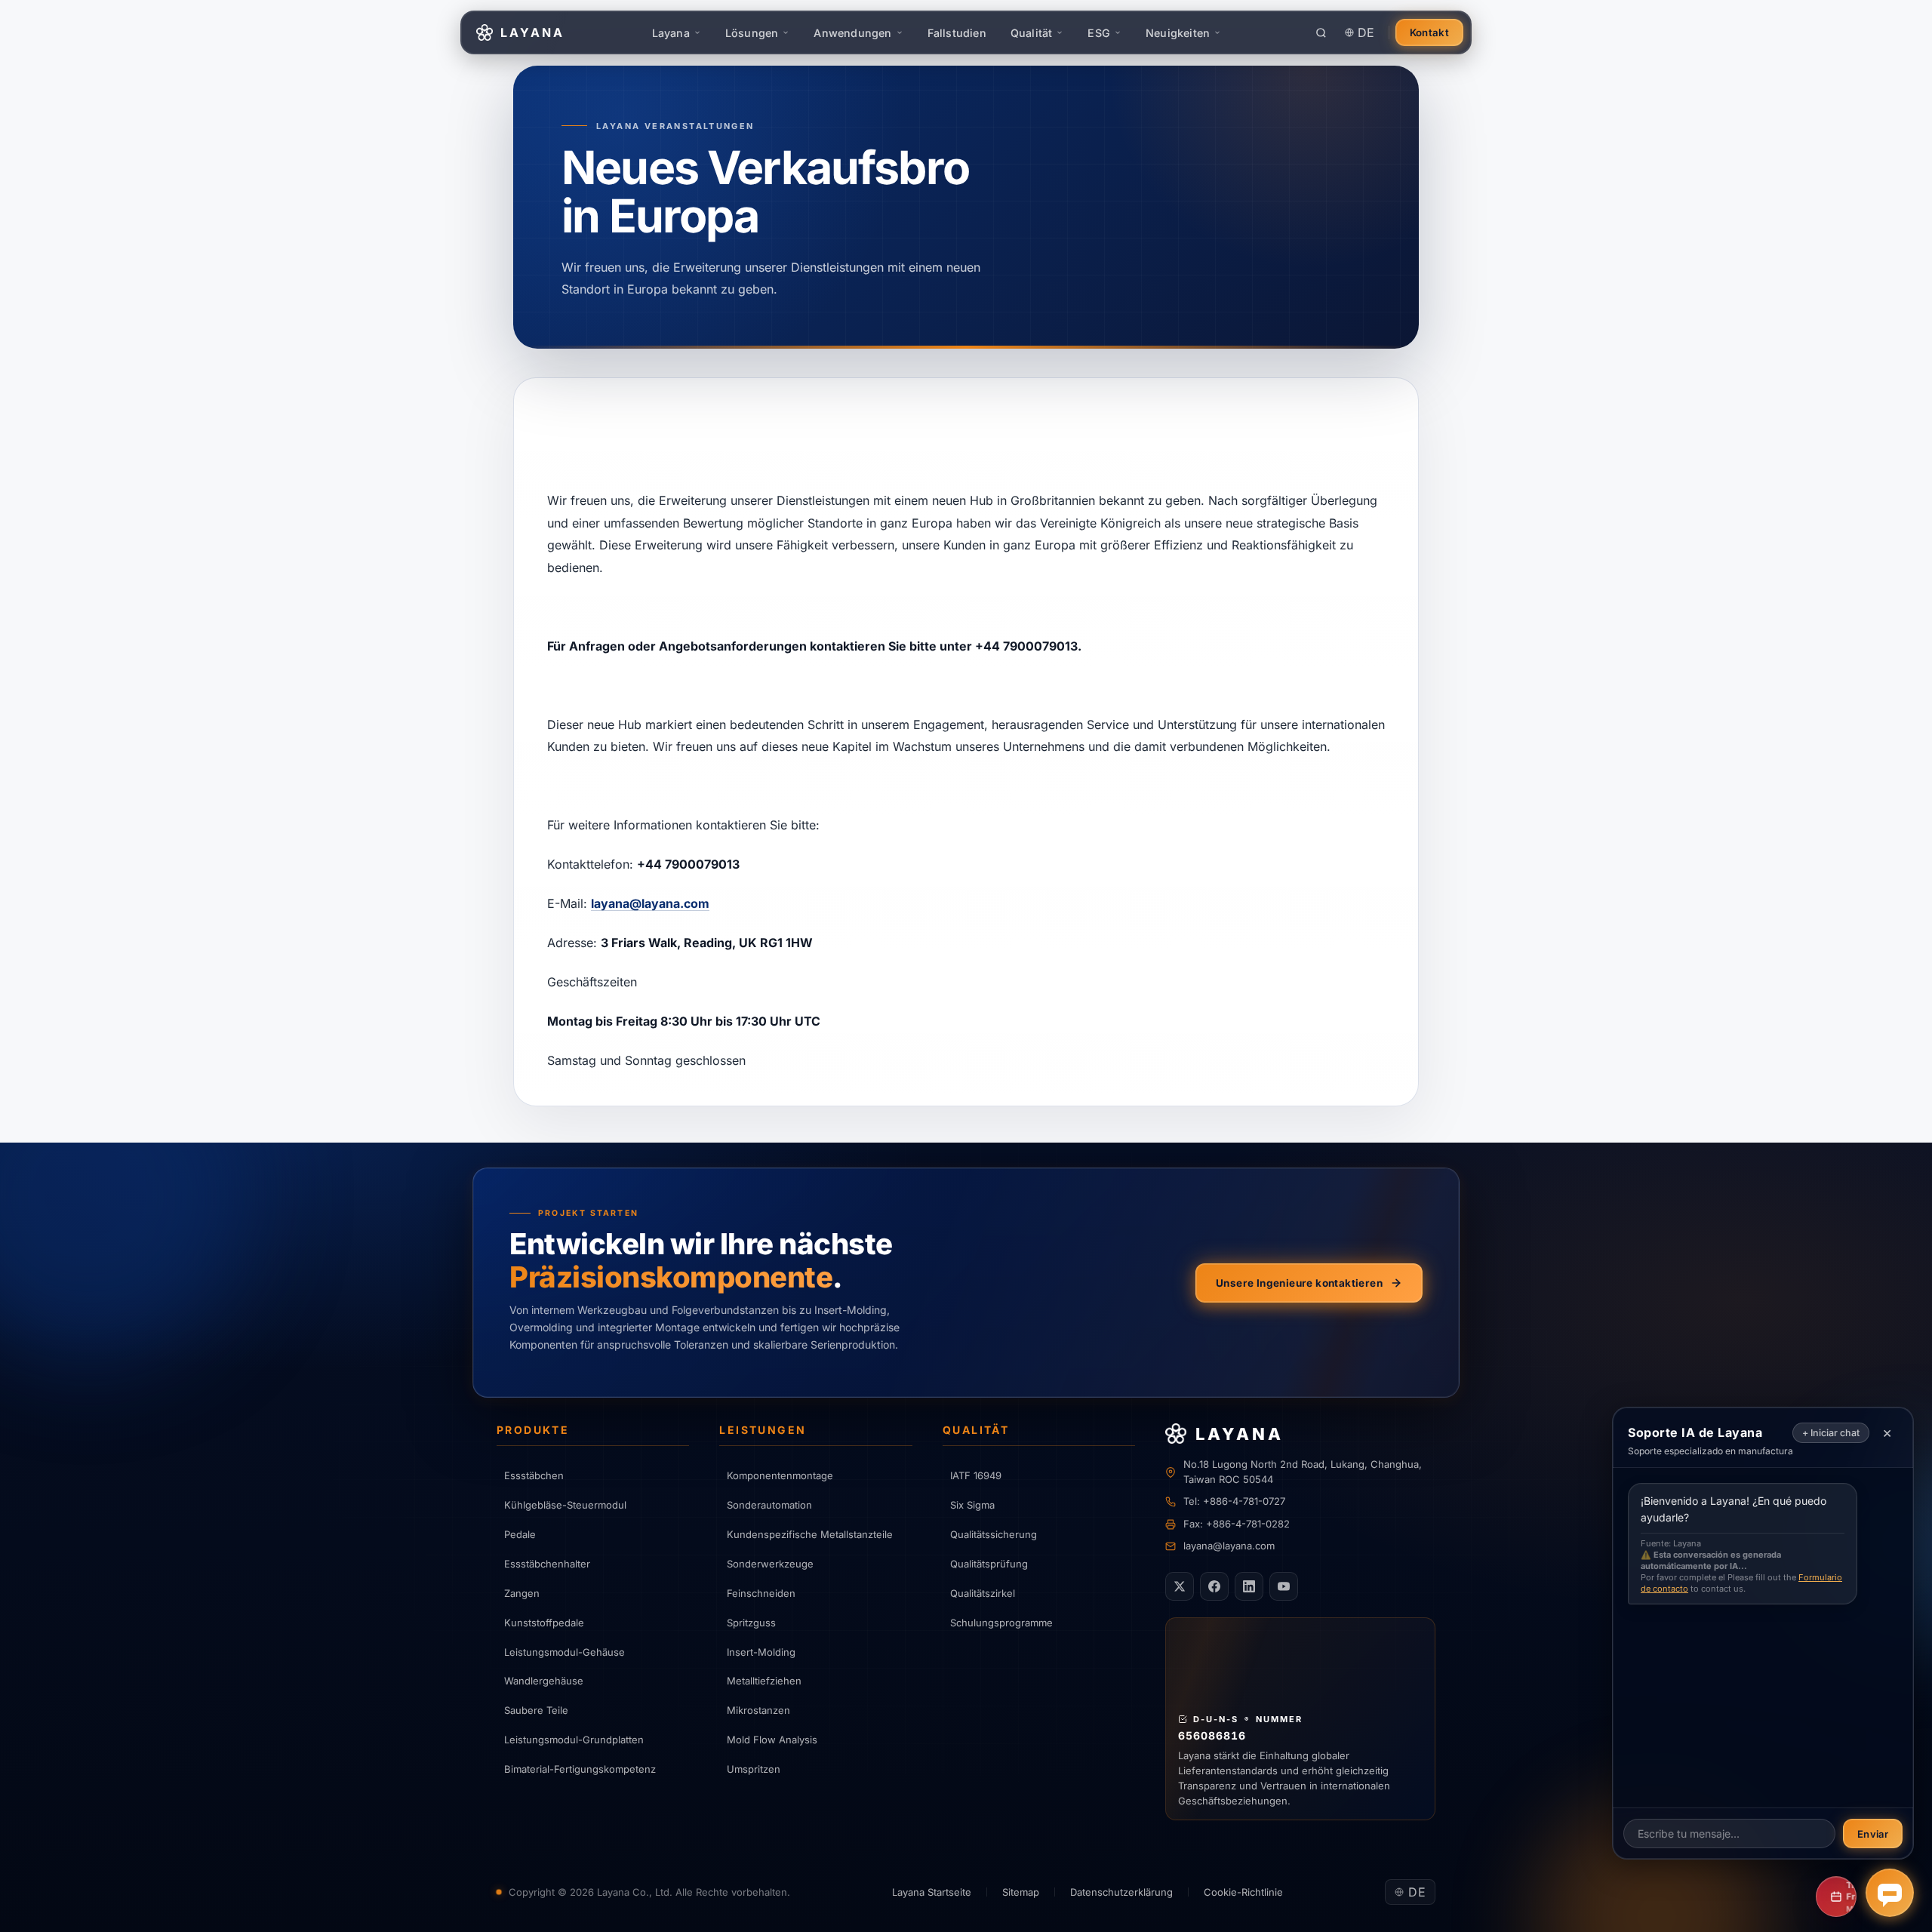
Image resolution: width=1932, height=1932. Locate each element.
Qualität (1032, 33)
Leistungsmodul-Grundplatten (574, 1740)
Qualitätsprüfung (989, 1564)
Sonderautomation (769, 1505)
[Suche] (1321, 32)
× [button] (1887, 1432)
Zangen (522, 1593)
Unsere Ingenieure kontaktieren (1299, 1283)
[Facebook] (1214, 1586)
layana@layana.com (650, 903)
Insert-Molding (761, 1652)
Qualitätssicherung (994, 1534)
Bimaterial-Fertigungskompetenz (580, 1769)
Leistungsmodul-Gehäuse (565, 1652)
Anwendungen (852, 33)
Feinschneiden (761, 1593)
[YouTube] (1284, 1586)
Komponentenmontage (780, 1475)
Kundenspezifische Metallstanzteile (810, 1534)
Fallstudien (957, 33)
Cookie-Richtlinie (1243, 1892)
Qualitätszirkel (983, 1593)
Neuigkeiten (1178, 33)
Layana (671, 33)
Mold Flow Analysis (772, 1740)
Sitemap (1021, 1892)
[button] (1890, 1893)
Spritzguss (751, 1623)
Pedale (520, 1534)
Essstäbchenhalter (547, 1564)
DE (1366, 32)
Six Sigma (972, 1505)
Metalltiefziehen (764, 1681)
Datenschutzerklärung (1121, 1892)
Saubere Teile (536, 1710)
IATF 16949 (976, 1475)
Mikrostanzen (758, 1710)
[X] (1180, 1586)
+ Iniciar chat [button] (1831, 1433)
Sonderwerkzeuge (770, 1564)
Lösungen (752, 33)
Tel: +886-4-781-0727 (1234, 1501)
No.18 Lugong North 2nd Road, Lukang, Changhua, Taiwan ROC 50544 (1303, 1472)
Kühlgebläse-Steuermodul (565, 1505)
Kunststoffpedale (544, 1623)
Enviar (1873, 1834)
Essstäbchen (534, 1475)
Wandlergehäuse (544, 1681)
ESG (1099, 33)
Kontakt (1429, 32)
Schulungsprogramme (1001, 1623)
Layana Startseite (932, 1892)
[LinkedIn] (1249, 1586)
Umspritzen (754, 1769)
